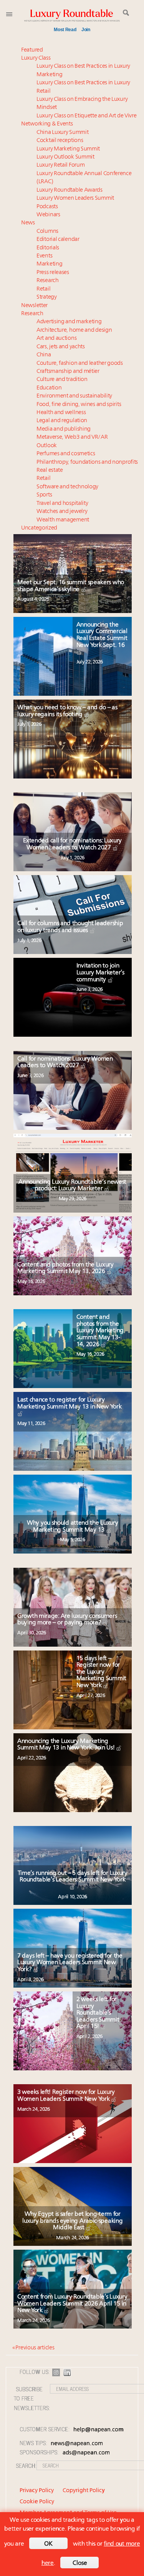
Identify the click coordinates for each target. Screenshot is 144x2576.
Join (86, 30)
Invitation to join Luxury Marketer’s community (100, 973)
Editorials (48, 248)
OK (48, 2544)
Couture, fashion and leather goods (80, 363)
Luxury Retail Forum (60, 165)
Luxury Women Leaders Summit (75, 198)
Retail (43, 289)
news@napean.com (77, 2444)
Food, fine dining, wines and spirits (79, 405)
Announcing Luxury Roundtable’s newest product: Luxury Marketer (72, 1186)
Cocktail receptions (60, 141)
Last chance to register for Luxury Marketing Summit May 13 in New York (70, 1403)
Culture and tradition (62, 380)
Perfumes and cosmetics (66, 454)
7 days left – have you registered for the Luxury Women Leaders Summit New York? (70, 1963)
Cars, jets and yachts (61, 347)
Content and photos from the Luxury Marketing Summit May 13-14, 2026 (100, 1331)
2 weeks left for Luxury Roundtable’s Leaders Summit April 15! (98, 2013)
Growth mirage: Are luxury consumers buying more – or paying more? (67, 1620)
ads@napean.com (86, 2453)
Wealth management (63, 520)
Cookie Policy (37, 2502)
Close (80, 2563)
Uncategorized (39, 528)
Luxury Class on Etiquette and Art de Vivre (86, 116)
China (44, 355)
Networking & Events (47, 124)
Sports (44, 495)
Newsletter (34, 306)
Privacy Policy (37, 2491)
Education (49, 388)
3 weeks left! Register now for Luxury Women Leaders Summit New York (66, 2096)
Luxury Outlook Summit (65, 157)
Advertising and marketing (69, 322)
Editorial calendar (58, 240)
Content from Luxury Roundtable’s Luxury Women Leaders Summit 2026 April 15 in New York (72, 2304)
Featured (32, 50)
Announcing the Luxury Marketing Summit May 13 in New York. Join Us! (67, 1745)
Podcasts (47, 207)
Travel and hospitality (62, 504)
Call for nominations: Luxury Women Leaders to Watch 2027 (65, 1062)
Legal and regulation (62, 421)
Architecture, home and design (74, 330)
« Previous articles (33, 2348)
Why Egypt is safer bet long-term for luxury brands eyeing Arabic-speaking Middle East (72, 2221)
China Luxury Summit (62, 133)
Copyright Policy (84, 2491)
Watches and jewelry (62, 512)
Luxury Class (36, 58)
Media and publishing (64, 429)
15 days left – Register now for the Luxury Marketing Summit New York (101, 1672)
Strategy (47, 297)
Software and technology (67, 487)
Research (48, 281)
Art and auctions (56, 338)
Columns (47, 231)
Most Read (65, 30)
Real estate (50, 470)
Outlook (47, 446)
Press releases (53, 273)
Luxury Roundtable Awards (70, 190)
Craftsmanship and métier (68, 372)
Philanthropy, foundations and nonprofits (87, 462)
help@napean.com (98, 2430)
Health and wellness (61, 413)
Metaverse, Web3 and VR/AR (72, 437)
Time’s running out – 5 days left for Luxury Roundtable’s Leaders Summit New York (73, 1877)
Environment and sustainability (74, 396)
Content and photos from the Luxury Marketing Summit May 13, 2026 (65, 1268)
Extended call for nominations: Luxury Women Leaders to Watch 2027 (72, 844)
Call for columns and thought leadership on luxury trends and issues (70, 927)
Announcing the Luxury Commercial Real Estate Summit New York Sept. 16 (102, 635)
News (28, 223)
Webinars (48, 215)
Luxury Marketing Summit (68, 149)
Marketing (49, 264)
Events (44, 256)
